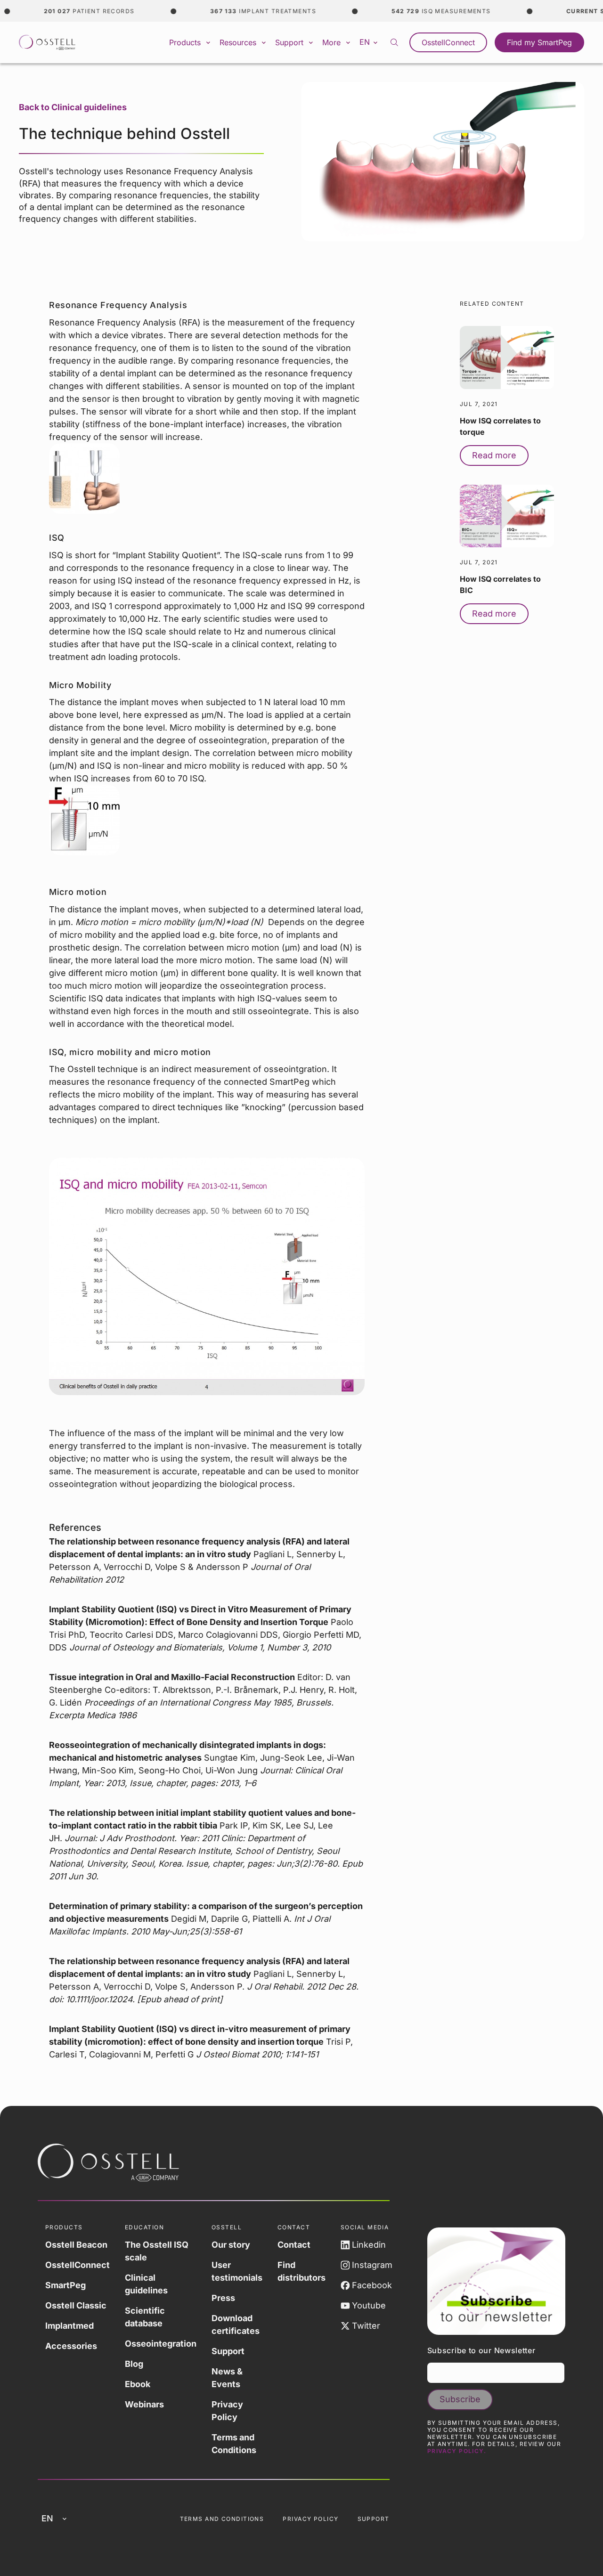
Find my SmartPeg (539, 42)
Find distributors (301, 2271)
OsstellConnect (448, 42)
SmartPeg (65, 2285)
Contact (294, 2245)
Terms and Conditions (234, 2444)
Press (223, 2298)
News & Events (227, 2378)
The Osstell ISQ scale (157, 2251)
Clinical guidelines (146, 2284)
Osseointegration (161, 2344)
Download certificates (236, 2324)
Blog (134, 2364)
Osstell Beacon (76, 2245)
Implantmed (69, 2326)
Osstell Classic (76, 2305)
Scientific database (145, 2317)
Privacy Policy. (457, 2451)
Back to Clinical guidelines (73, 107)
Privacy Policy (227, 2411)
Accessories (71, 2346)
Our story (231, 2245)
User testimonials (237, 2271)
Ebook (138, 2384)
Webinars (144, 2404)
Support (228, 2351)
